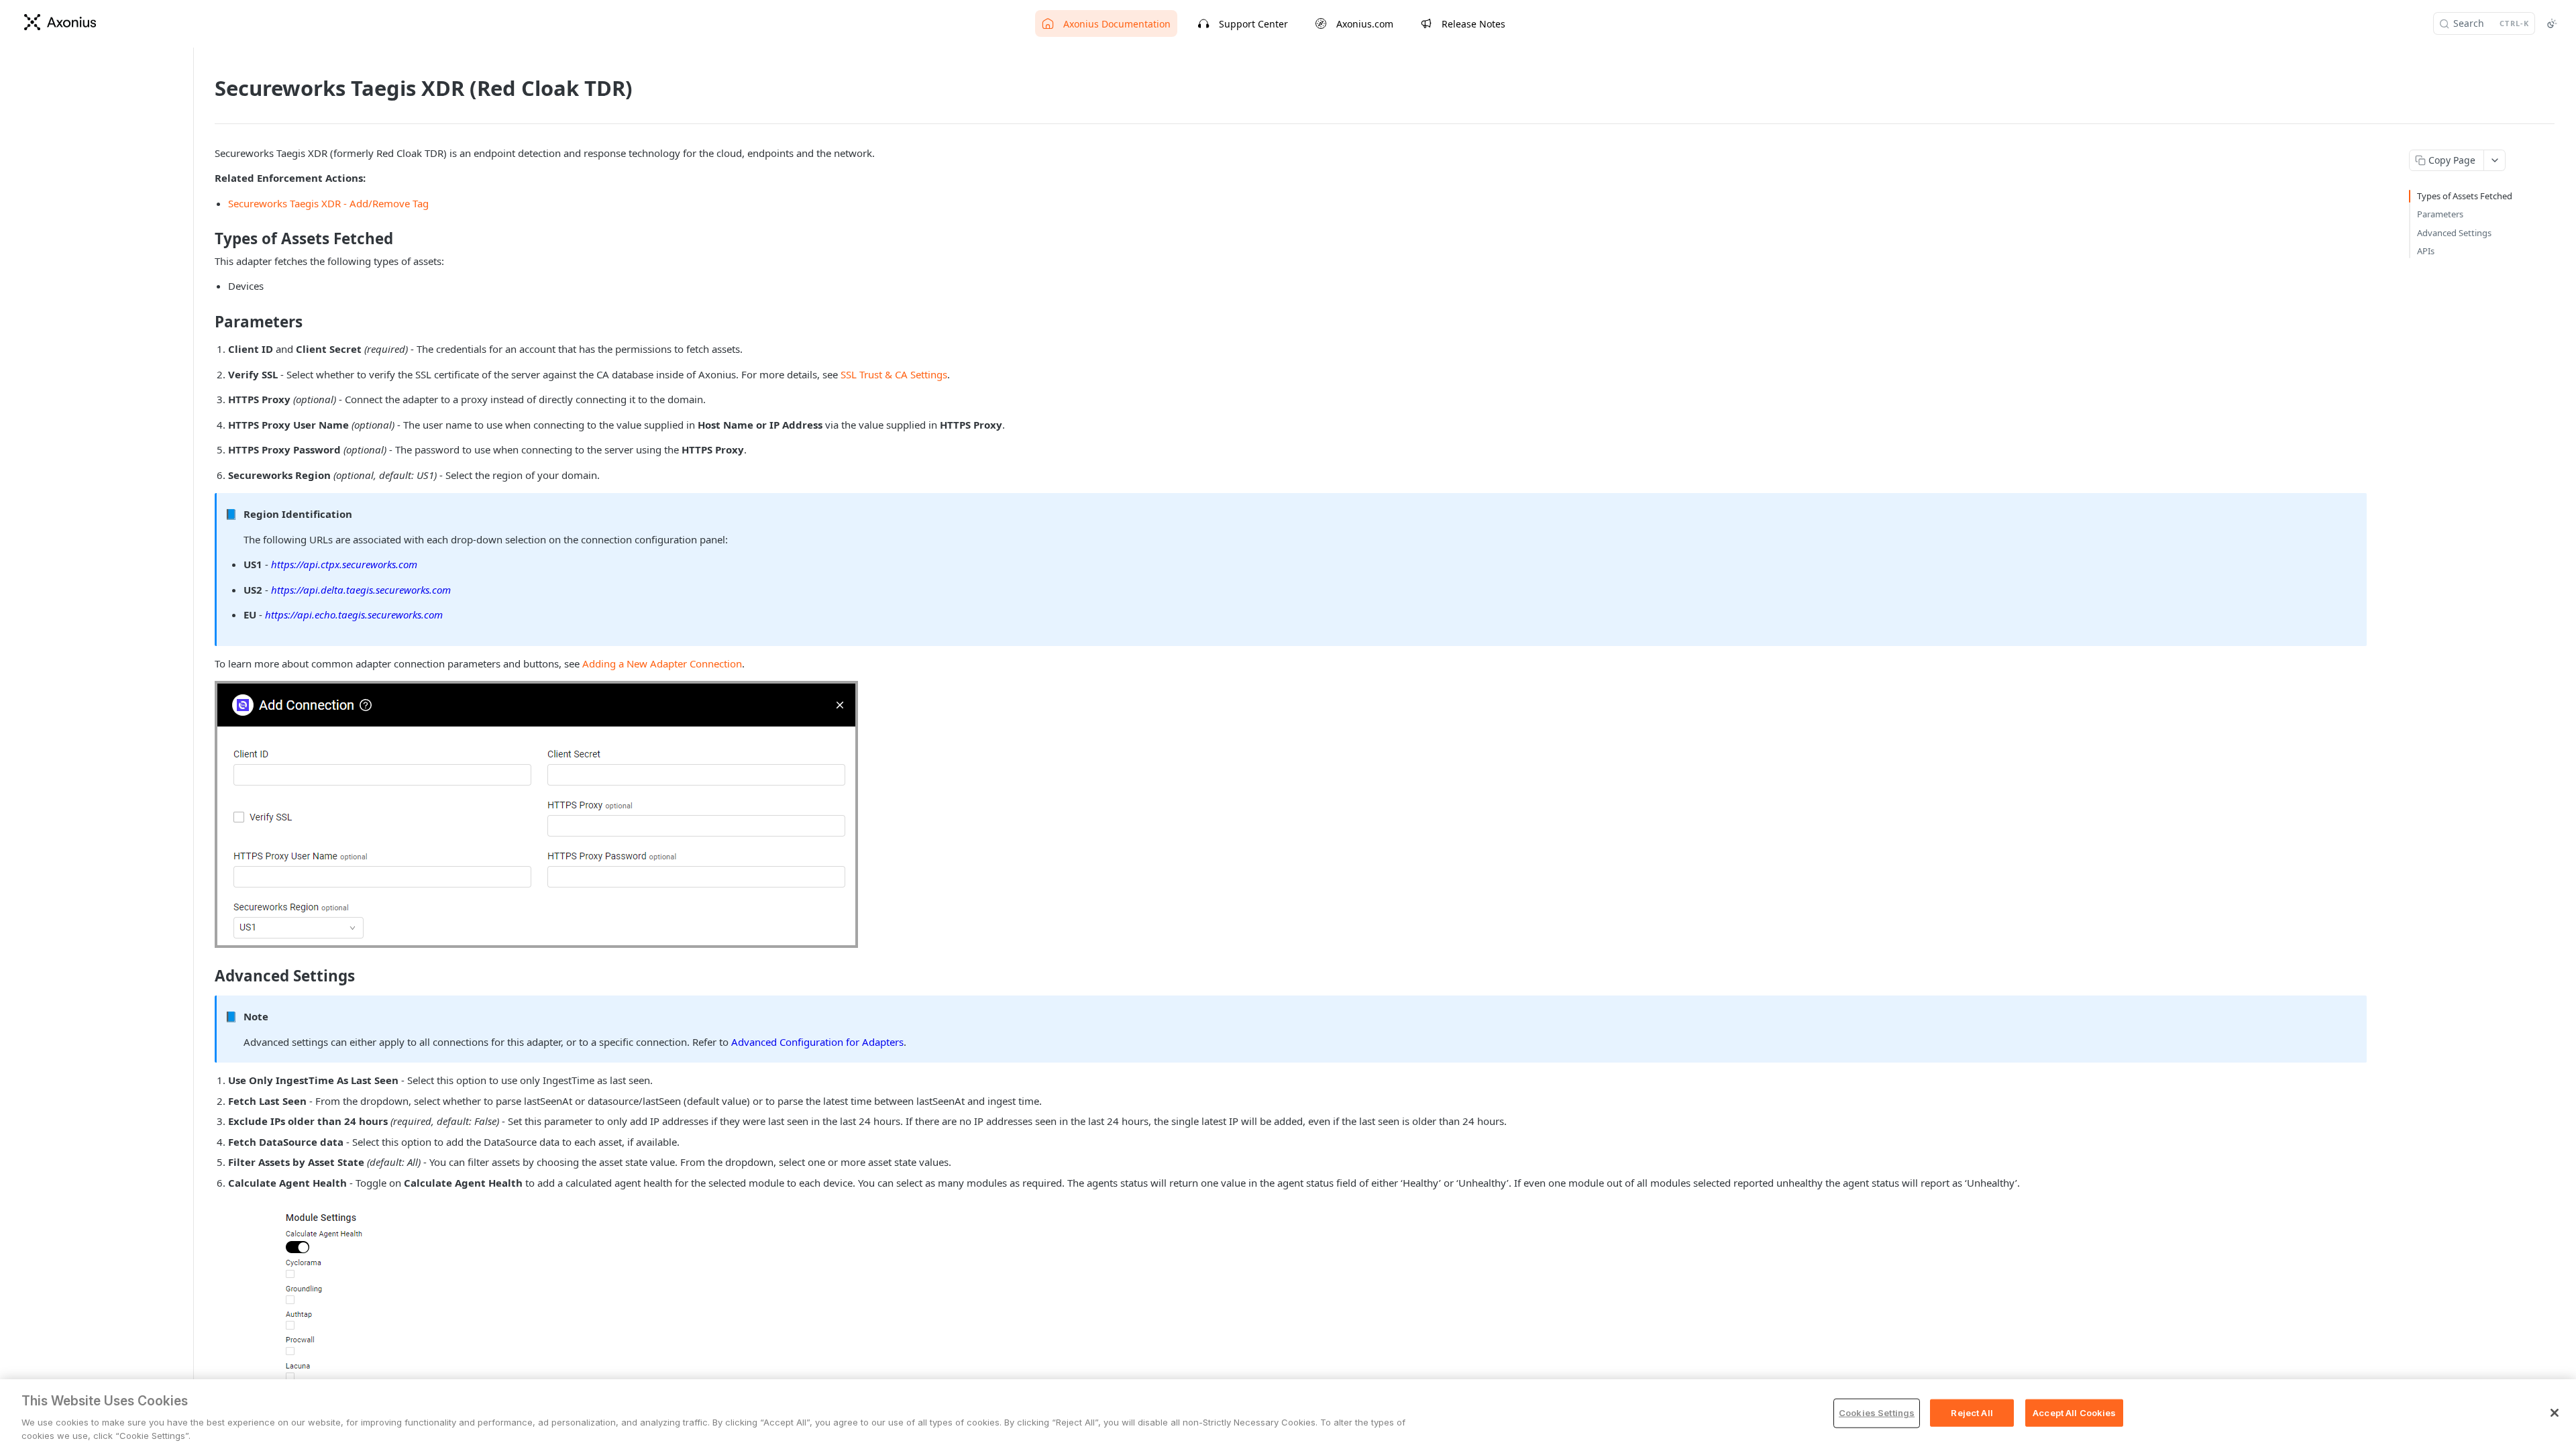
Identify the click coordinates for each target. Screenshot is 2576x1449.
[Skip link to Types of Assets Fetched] (206, 239)
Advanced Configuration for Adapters (817, 1042)
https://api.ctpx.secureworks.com (344, 564)
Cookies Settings (1877, 1413)
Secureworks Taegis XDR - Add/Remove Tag (328, 203)
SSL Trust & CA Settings (894, 374)
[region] (1288, 1414)
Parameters (2440, 214)
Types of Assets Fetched (2465, 196)
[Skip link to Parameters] (206, 322)
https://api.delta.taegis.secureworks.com (361, 590)
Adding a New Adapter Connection (662, 663)
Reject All (1972, 1413)
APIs (2426, 251)
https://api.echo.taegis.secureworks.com (354, 614)
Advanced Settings (2454, 233)
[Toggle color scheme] (2552, 23)
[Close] (2555, 1413)
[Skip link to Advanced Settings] (206, 976)
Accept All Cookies (2074, 1413)
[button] (536, 814)
